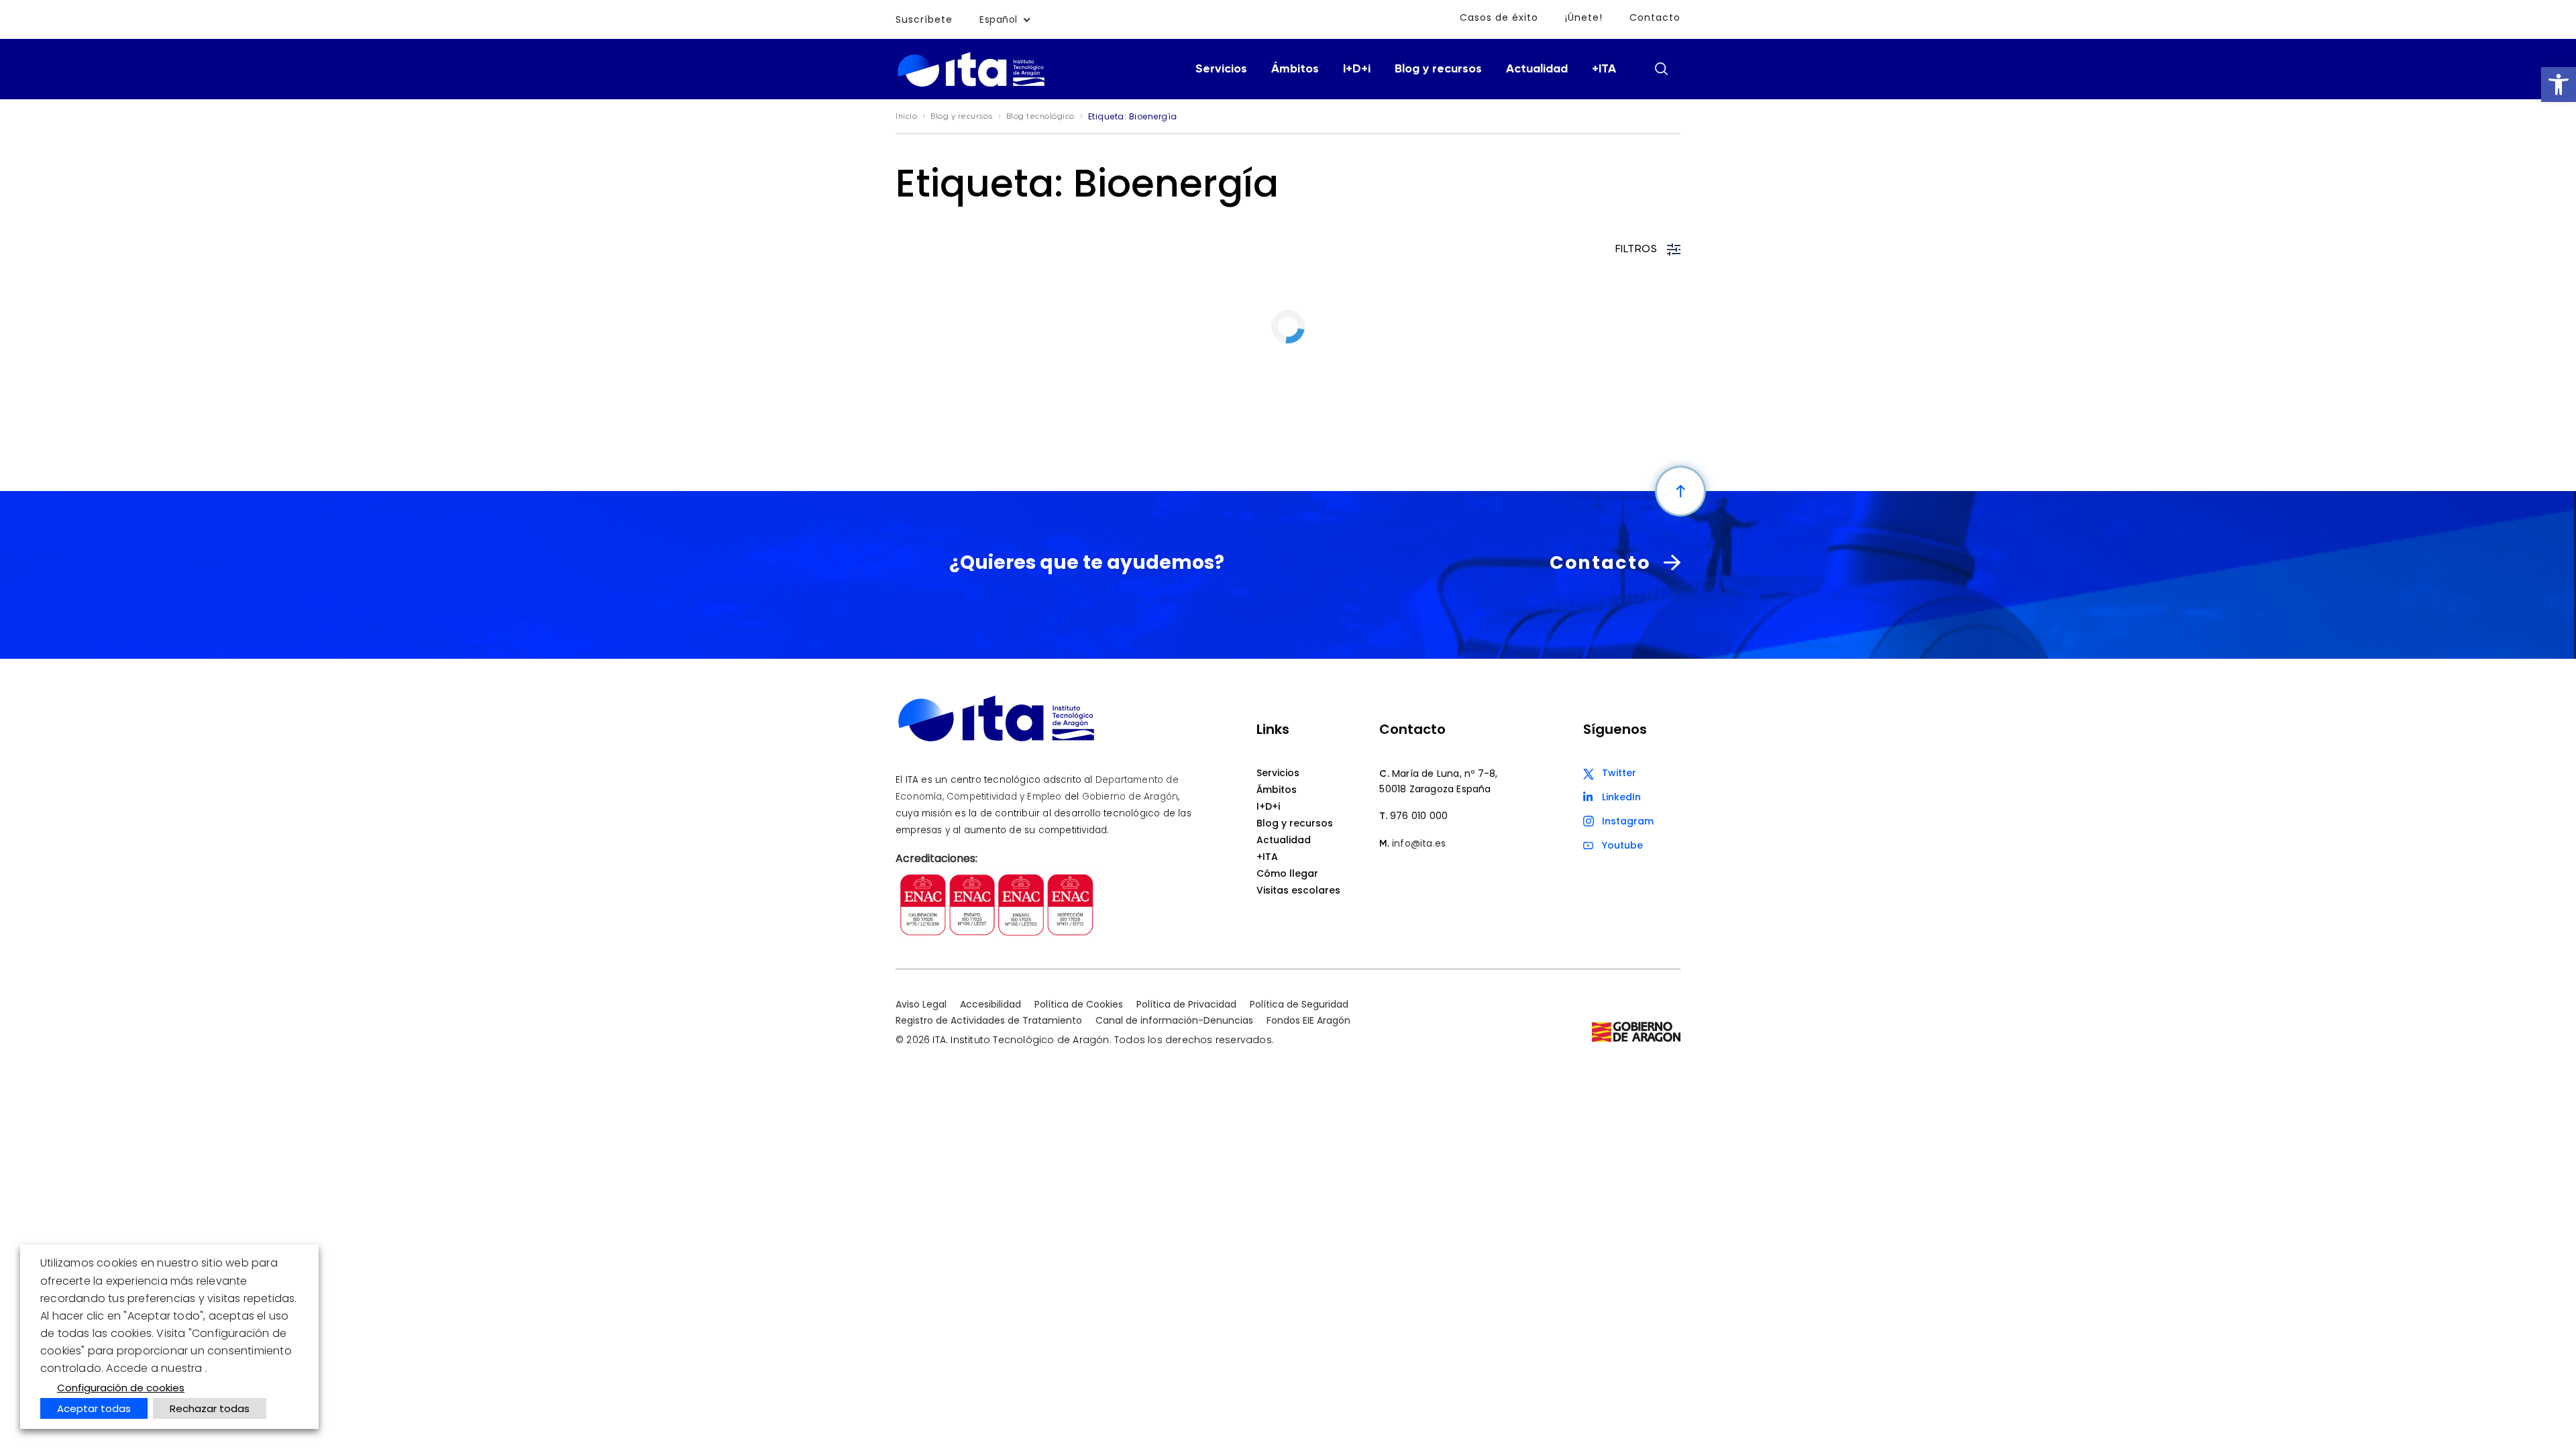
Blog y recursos (1438, 69)
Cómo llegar (1287, 873)
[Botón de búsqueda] (1661, 68)
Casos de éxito (1499, 17)
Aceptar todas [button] (94, 1408)
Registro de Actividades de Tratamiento (989, 1020)
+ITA (1604, 69)
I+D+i (1357, 69)
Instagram (1628, 821)
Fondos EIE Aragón (1308, 1020)
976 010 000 (1419, 816)
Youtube (1622, 845)
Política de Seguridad (1299, 1004)
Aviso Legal (921, 1004)
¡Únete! (1584, 17)
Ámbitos (1295, 69)
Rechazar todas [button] (210, 1408)
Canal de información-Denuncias (1174, 1020)
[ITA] (971, 86)
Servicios (1221, 69)
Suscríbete (924, 19)
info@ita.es (1419, 843)
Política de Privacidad (1186, 1004)
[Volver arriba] (1680, 491)
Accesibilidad (990, 1004)
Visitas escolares (1298, 890)
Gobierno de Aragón (1130, 797)
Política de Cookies (1079, 1004)
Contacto (1655, 17)
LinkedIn (1621, 797)
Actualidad (1537, 69)
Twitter (1619, 773)
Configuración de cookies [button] (121, 1388)
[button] (2559, 85)
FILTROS (1636, 250)
